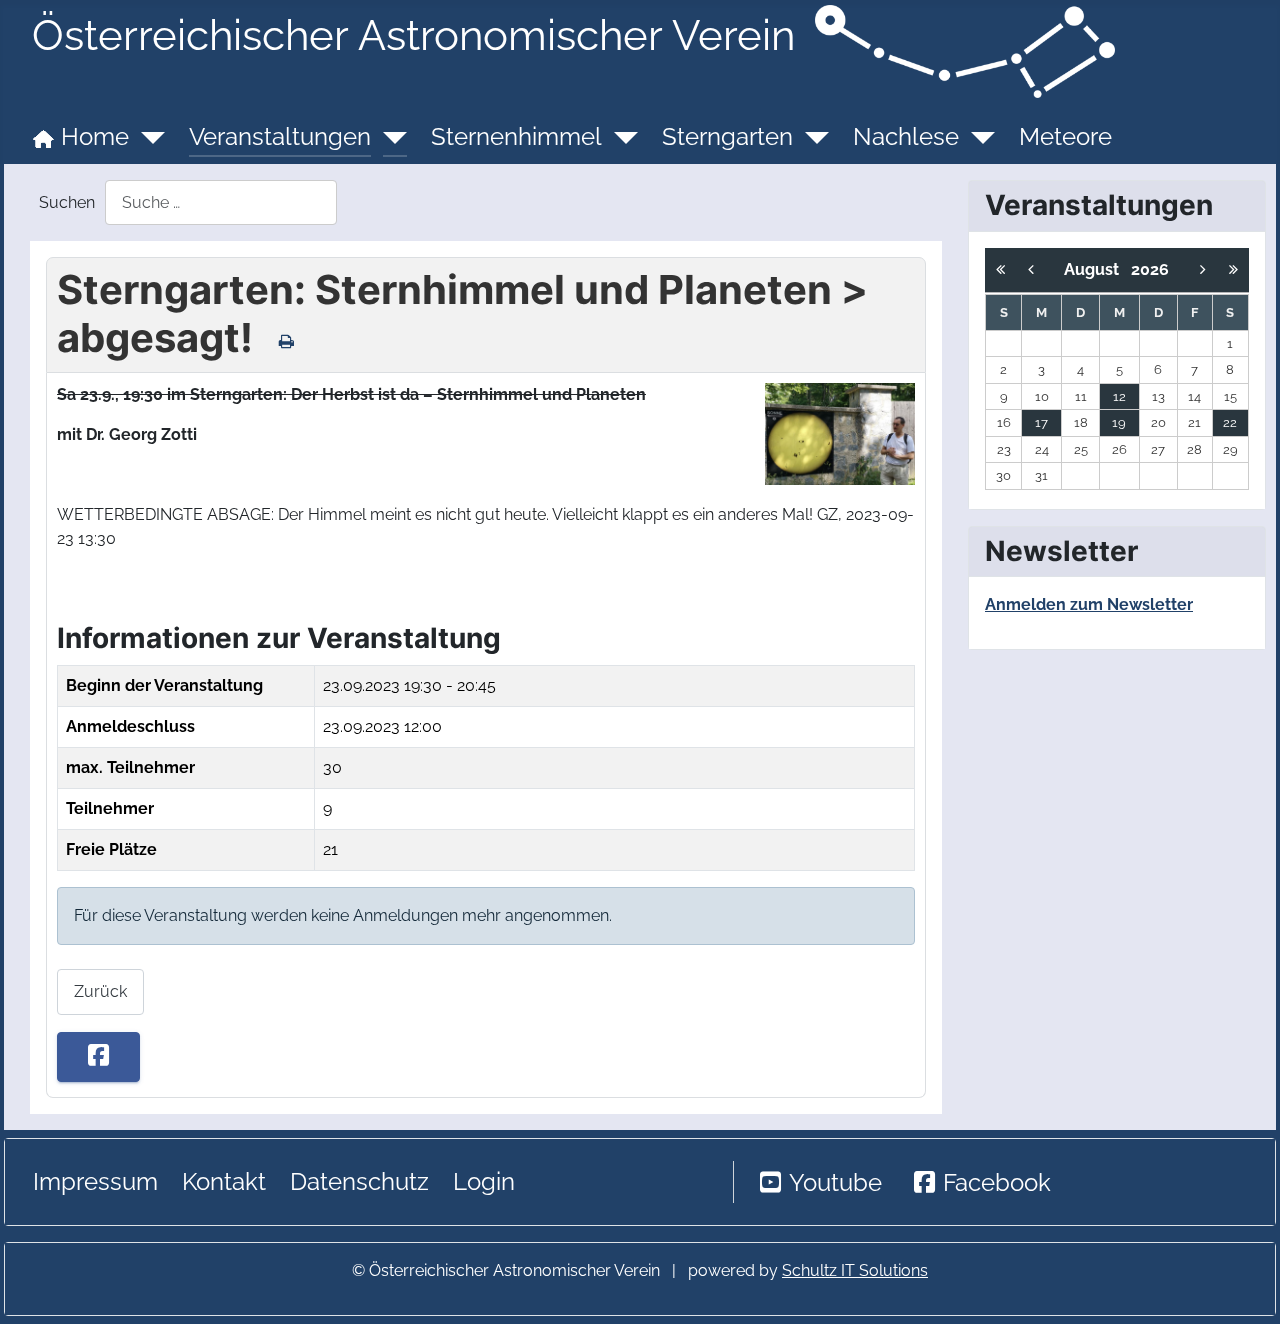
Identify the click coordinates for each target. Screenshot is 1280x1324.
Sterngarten (727, 136)
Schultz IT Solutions (855, 1270)
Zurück (100, 991)
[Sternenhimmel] (620, 137)
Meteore (1065, 136)
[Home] (147, 137)
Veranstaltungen (280, 136)
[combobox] (221, 202)
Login (484, 1181)
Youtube (835, 1182)
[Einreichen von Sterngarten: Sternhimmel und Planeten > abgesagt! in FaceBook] (98, 1057)
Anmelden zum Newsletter (1089, 604)
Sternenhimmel (516, 136)
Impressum (95, 1181)
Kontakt (224, 1181)
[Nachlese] (977, 137)
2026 (1150, 269)
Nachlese (906, 136)
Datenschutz (359, 1181)
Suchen (67, 202)
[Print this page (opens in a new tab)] (286, 341)
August (1097, 269)
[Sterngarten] (811, 137)
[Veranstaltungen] (389, 137)
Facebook (997, 1182)
